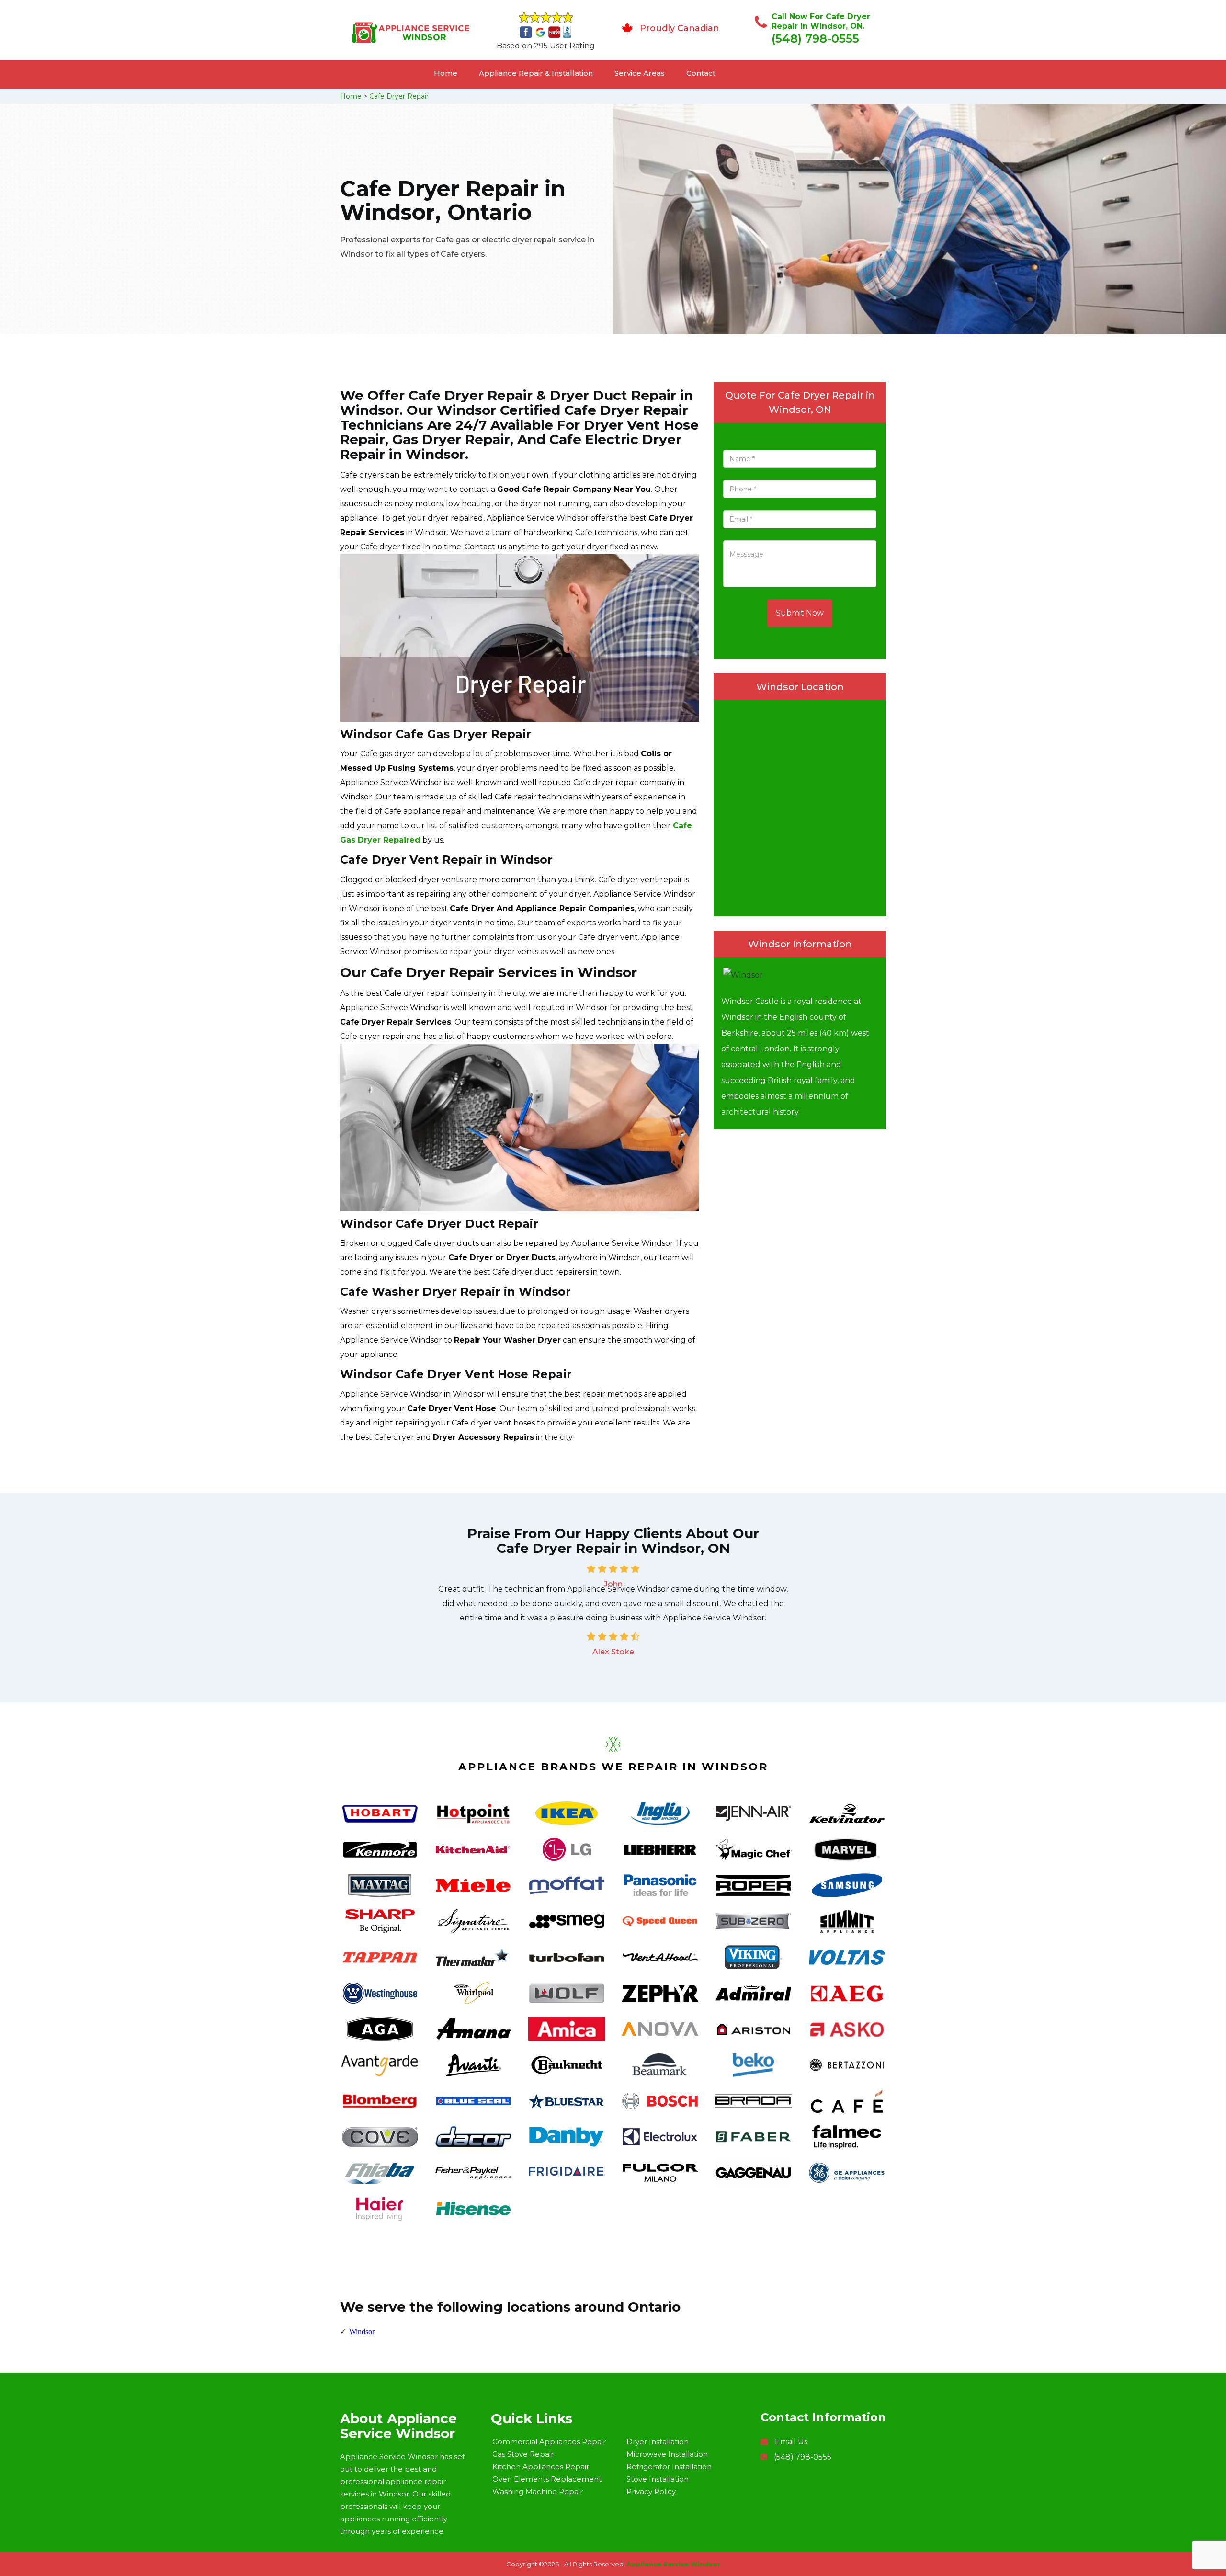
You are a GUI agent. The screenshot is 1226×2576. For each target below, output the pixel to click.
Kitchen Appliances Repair (541, 2467)
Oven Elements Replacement (547, 2479)
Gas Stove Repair (523, 2454)
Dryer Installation (658, 2442)
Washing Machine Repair (538, 2491)
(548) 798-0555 (815, 39)
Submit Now (800, 613)
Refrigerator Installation (669, 2467)
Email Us (791, 2442)
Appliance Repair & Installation (536, 73)
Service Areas (640, 73)
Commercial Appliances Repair (549, 2442)
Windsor (362, 2331)
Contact (701, 73)
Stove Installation (658, 2479)
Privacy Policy (651, 2491)
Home (446, 73)
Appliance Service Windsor (673, 2564)
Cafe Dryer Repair (399, 96)
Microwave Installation (667, 2454)
